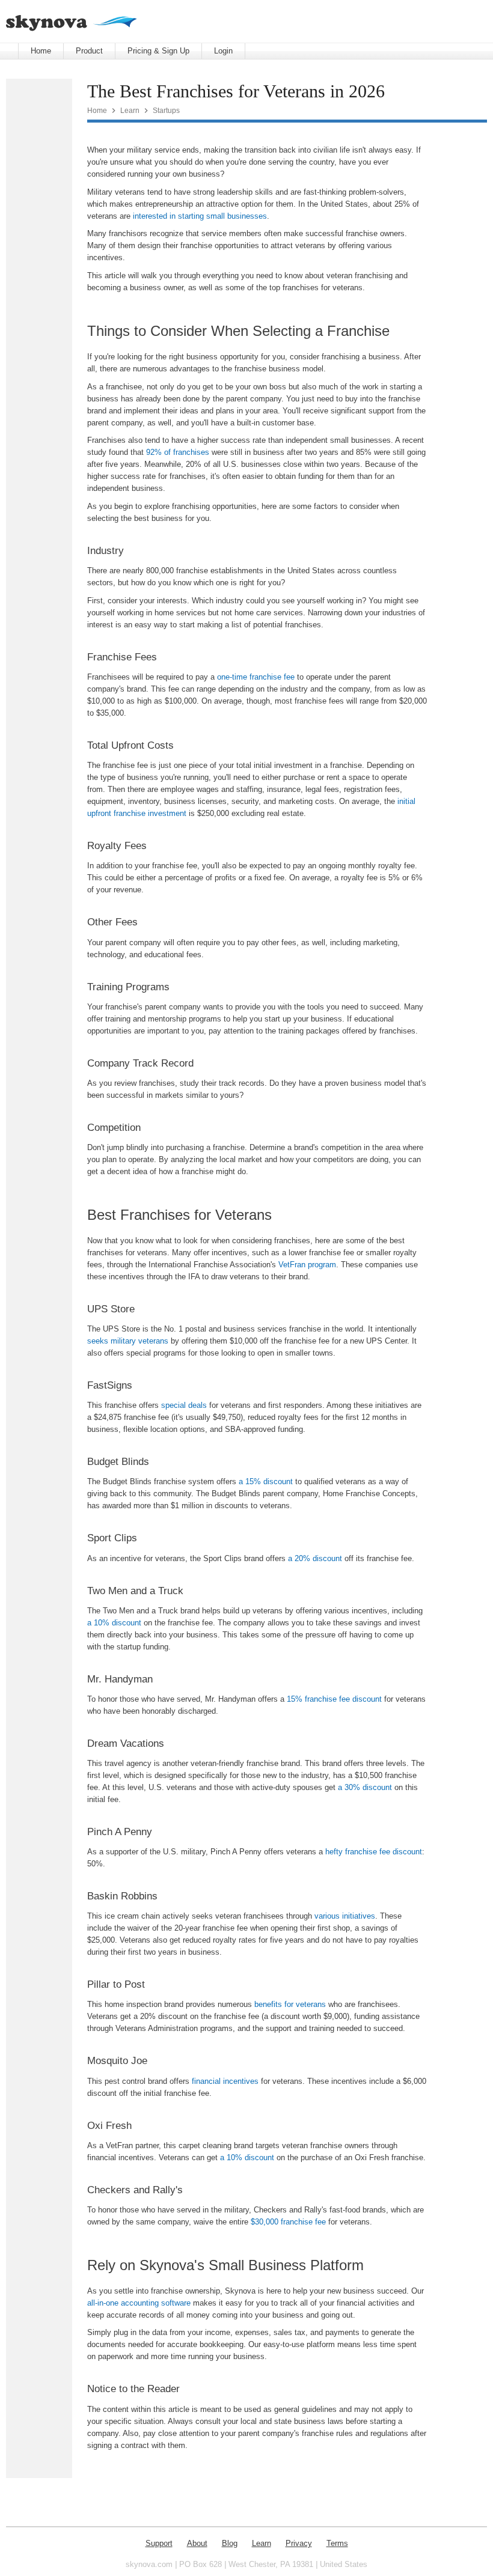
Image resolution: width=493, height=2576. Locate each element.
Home (41, 51)
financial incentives (225, 2081)
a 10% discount (114, 1623)
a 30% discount (365, 1787)
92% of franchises (178, 452)
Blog (230, 2543)
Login (223, 51)
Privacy (299, 2543)
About (197, 2543)
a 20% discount (315, 1558)
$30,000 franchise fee (288, 2222)
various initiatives (345, 1916)
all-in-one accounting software (139, 2303)
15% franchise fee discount (334, 1699)
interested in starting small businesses (200, 216)
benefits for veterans (290, 2004)
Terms (337, 2543)
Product (89, 51)
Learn (130, 110)
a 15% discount (266, 1481)
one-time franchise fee (256, 677)
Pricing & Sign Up (158, 51)
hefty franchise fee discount (374, 1852)
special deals (184, 1405)
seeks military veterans (128, 1341)
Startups (166, 110)
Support (159, 2543)
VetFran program (307, 1265)
